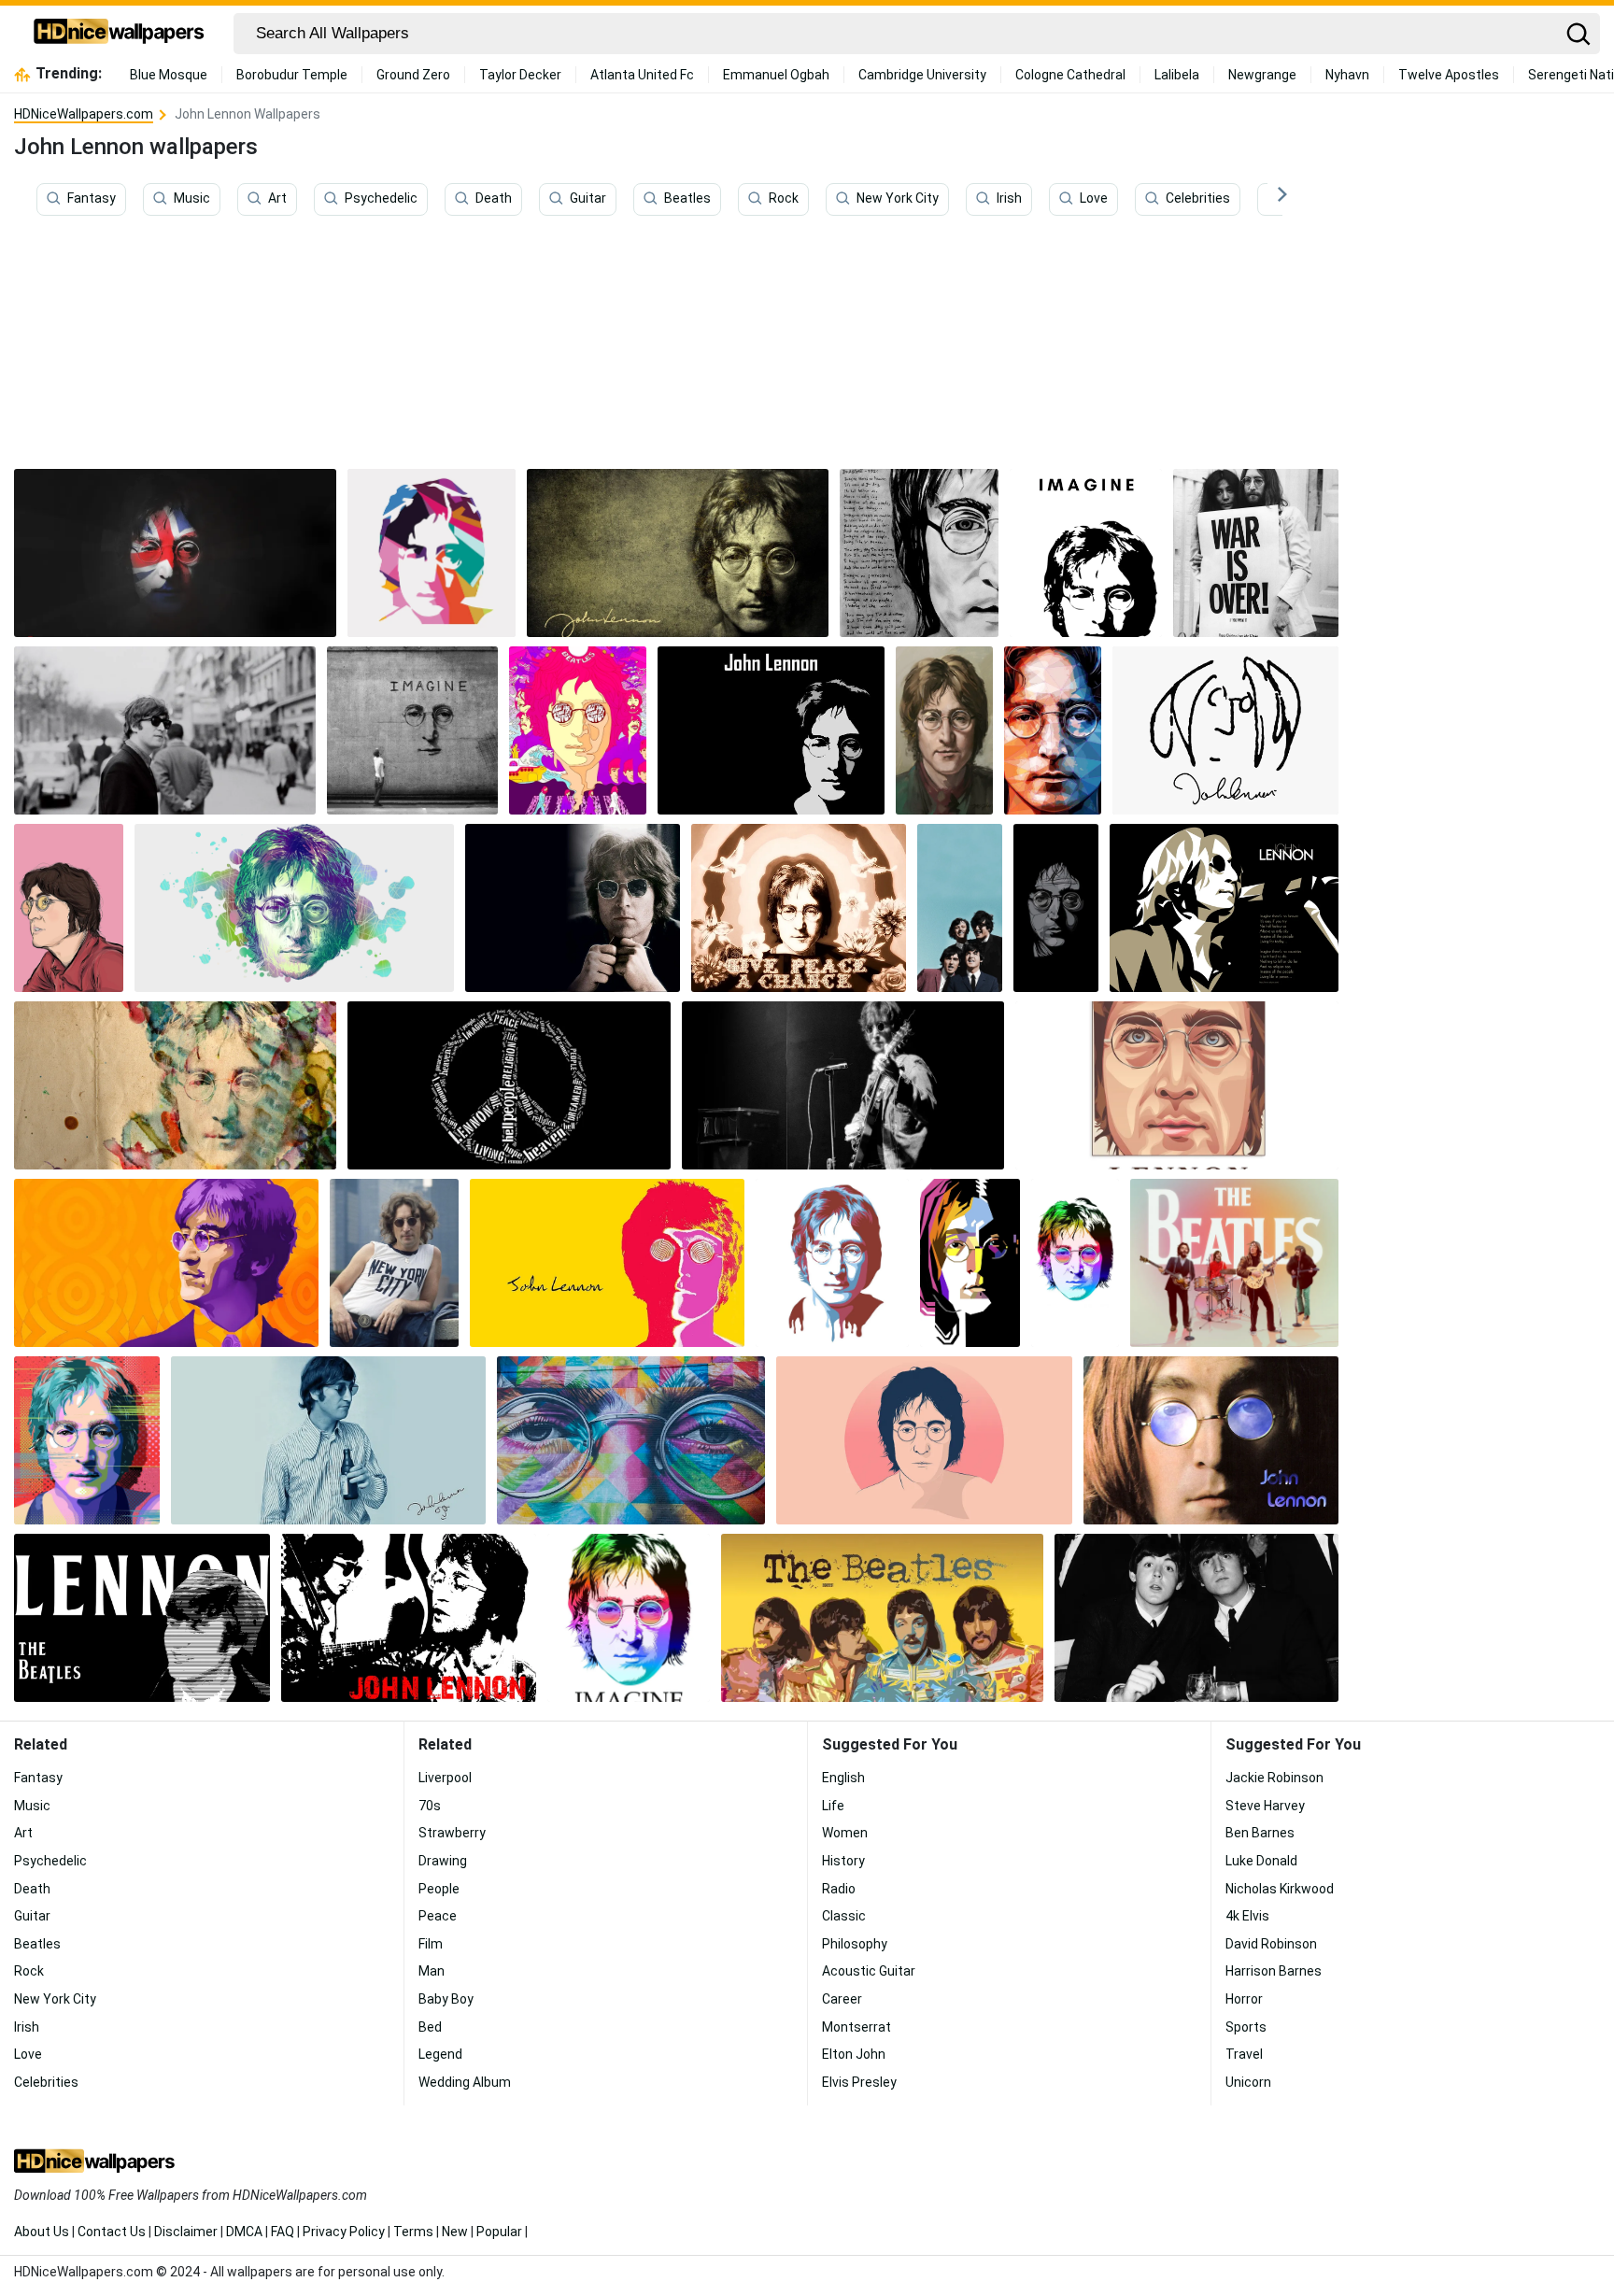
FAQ (283, 2232)
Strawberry (452, 1833)
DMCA (244, 2232)
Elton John (854, 2054)
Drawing (443, 1861)
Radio (839, 1889)
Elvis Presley (859, 2082)
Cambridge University (922, 75)
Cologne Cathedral (1070, 75)
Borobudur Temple (292, 75)
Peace (438, 1916)
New (455, 2232)
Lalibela (1177, 75)
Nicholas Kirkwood (1280, 1889)
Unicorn (1248, 2082)
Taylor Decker (520, 75)
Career (842, 1999)
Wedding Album (465, 2082)
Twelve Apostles (1449, 75)
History (843, 1861)
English (843, 1778)
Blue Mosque (169, 75)
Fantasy (92, 199)
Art (277, 199)
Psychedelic (381, 199)
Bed (430, 2027)
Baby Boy (446, 1999)
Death (494, 199)
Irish (1009, 199)
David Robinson (1271, 1944)
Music (192, 199)
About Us (42, 2232)
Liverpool (445, 1778)
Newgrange (1262, 75)
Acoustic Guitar (869, 1971)
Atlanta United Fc (642, 75)
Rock (784, 199)
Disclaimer (186, 2232)
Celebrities (1198, 199)
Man (432, 1971)
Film (431, 1944)
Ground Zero (413, 75)
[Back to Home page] (119, 34)
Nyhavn (1347, 75)
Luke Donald (1261, 1861)
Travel (1244, 2054)
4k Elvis (1247, 1916)
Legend (440, 2054)
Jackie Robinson (1274, 1778)
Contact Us (112, 2232)
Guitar (588, 199)
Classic (844, 1916)
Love (1094, 199)
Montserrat (857, 2027)
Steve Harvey (1265, 1806)
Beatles (687, 199)
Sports (1246, 2027)
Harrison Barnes (1274, 1971)
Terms (413, 2232)
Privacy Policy (344, 2232)
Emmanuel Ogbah (776, 75)
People (439, 1889)
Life (833, 1806)
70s (430, 1806)
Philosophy (855, 1944)
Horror (1244, 1999)
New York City (898, 199)
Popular (499, 2232)
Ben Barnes (1260, 1833)
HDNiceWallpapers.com (84, 114)
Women (845, 1833)
